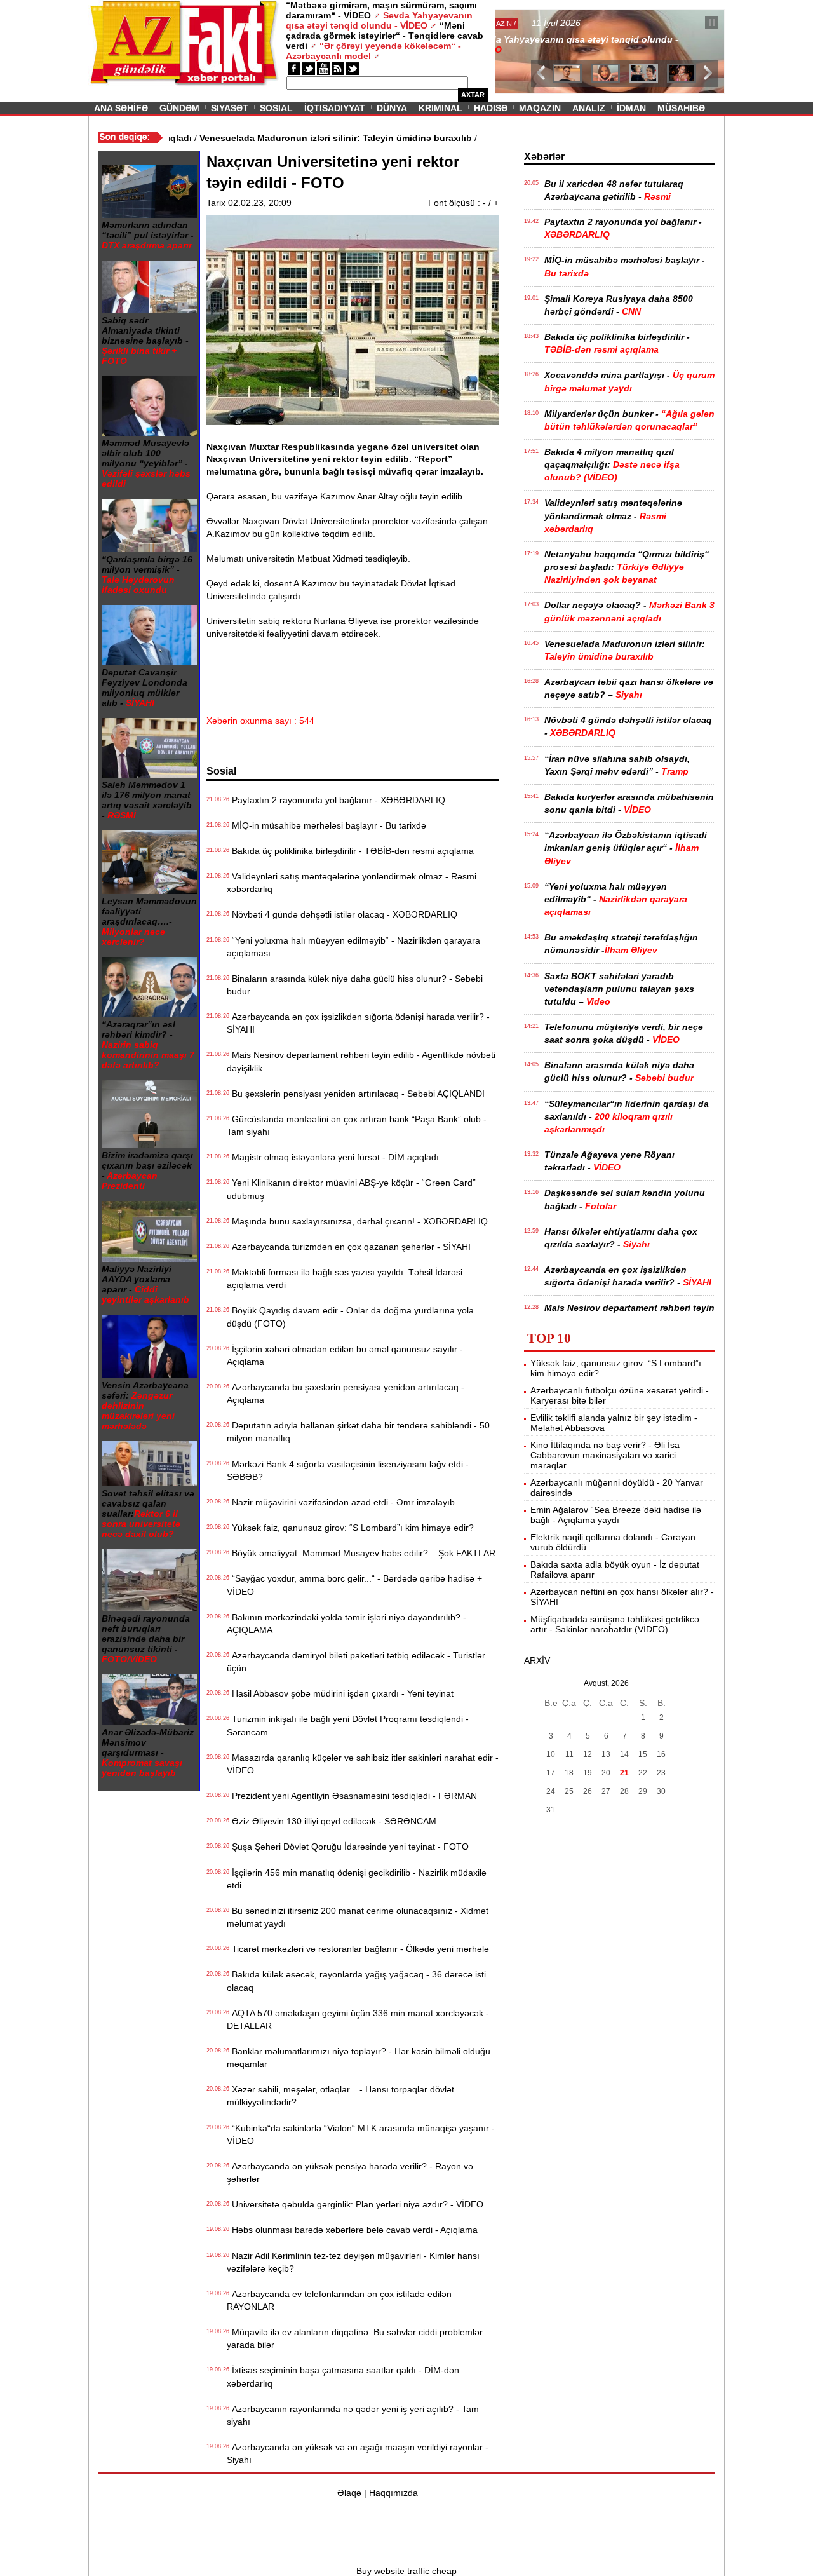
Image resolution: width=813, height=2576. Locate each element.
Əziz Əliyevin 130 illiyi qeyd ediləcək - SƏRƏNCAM (332, 1821)
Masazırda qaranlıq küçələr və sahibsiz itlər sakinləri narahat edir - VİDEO (363, 1764)
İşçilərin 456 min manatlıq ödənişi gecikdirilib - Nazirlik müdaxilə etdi (357, 1879)
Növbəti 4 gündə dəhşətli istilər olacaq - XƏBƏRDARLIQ (342, 914)
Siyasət (230, 108)
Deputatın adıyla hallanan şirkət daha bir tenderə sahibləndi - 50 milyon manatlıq (358, 1432)
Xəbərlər (544, 157)
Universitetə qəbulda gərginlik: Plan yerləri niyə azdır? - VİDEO (355, 2204)
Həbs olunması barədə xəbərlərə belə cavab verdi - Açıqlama (352, 2230)
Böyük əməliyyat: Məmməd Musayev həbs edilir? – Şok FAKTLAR (361, 1553)
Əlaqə (349, 2493)
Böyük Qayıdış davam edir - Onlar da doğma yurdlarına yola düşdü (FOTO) (350, 1317)
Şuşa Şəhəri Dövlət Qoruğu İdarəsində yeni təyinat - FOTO (348, 1847)
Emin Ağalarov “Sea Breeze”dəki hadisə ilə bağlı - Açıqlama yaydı (616, 1515)
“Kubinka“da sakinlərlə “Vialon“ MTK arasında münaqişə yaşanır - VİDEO (361, 2134)
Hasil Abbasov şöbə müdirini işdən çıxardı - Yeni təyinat (340, 1693)
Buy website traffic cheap (406, 2571)
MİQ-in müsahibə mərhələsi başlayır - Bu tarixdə (326, 825)
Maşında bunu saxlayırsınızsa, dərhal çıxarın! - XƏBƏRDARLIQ (357, 1221)
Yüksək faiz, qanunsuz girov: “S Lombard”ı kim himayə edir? (350, 1528)
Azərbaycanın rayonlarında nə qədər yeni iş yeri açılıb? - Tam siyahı (353, 2415)
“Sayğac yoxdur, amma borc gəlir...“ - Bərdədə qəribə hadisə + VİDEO (354, 1585)
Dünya (392, 108)
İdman (631, 108)
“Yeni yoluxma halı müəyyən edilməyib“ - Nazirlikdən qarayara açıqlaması (353, 947)
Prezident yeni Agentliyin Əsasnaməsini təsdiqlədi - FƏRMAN (352, 1796)
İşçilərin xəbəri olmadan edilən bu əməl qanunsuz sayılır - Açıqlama (345, 1355)
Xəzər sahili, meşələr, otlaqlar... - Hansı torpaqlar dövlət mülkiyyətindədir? (340, 2096)
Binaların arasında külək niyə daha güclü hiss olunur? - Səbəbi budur (355, 985)
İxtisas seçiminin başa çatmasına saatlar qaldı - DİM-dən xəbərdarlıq (343, 2376)
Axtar (473, 95)
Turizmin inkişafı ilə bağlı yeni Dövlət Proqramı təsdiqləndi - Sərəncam (348, 1725)
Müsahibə (681, 108)
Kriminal (440, 108)
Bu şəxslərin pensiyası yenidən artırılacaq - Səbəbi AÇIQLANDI (356, 1094)
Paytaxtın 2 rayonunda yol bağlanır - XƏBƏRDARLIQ (336, 800)
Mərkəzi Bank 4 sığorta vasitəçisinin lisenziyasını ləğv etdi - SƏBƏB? (348, 1470)
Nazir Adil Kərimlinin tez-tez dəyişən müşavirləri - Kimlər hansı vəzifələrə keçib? (353, 2262)
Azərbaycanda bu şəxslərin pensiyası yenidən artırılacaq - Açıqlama (346, 1393)
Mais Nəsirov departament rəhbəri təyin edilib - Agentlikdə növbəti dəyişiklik (361, 1061)
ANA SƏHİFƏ (121, 108)
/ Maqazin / (523, 24)
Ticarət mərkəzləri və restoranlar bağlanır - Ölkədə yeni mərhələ (358, 1949)
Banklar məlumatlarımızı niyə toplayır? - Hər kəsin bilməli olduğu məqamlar (359, 2057)
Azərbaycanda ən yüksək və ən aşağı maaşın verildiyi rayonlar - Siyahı (358, 2453)
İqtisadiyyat (335, 108)
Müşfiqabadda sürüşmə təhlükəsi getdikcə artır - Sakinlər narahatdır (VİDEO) (615, 1624)
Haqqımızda (393, 2493)
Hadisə (491, 108)
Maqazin (540, 108)
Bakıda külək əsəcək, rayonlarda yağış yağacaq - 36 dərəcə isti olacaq (356, 1981)
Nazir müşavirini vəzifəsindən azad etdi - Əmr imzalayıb (341, 1502)
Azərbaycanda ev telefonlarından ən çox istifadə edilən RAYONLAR (339, 2300)
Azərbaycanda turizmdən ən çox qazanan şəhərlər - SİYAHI (349, 1247)
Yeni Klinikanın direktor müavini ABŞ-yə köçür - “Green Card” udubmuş (351, 1189)
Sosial (276, 108)
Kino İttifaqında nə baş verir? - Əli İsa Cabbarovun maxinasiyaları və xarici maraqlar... (605, 1455)
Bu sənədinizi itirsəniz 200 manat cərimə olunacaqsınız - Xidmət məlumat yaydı (358, 1917)
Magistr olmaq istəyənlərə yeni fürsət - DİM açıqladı (333, 1157)
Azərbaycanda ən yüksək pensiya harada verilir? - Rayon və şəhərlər (350, 2173)
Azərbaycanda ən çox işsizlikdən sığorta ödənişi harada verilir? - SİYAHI (358, 1023)
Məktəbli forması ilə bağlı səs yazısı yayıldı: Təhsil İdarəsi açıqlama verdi (345, 1278)
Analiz (589, 108)
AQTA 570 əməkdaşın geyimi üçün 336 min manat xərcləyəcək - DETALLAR (358, 2019)
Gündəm (179, 108)
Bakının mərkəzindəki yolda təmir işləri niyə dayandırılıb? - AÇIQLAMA (346, 1624)
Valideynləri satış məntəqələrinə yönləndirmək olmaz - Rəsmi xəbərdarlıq (352, 883)
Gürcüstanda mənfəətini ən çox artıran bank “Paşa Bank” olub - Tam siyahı (357, 1125)
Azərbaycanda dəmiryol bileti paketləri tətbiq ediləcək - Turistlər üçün (356, 1662)
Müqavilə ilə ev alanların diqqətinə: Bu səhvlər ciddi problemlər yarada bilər (355, 2338)
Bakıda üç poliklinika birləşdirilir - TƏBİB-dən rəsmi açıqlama (350, 851)
